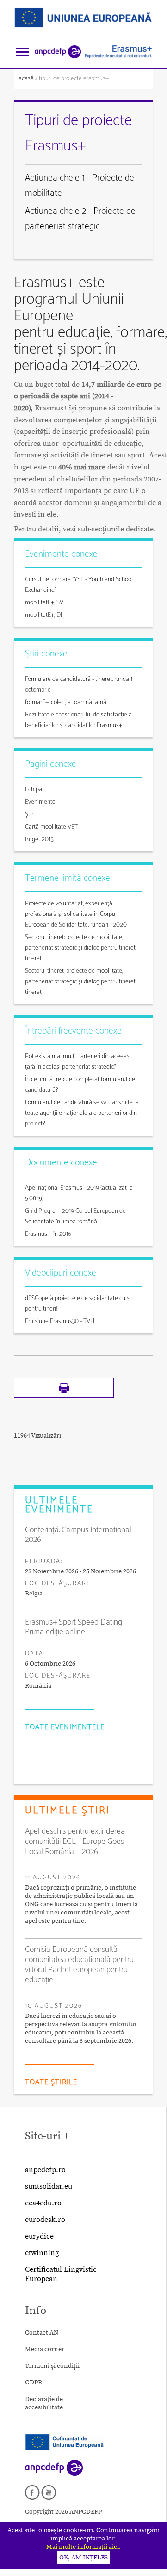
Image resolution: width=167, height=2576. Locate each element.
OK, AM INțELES (83, 2558)
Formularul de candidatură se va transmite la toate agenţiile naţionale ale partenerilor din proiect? (82, 1113)
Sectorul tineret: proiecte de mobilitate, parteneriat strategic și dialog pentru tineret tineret (80, 948)
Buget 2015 (39, 840)
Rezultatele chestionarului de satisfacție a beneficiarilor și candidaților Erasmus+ (78, 720)
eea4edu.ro (43, 2203)
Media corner (45, 2349)
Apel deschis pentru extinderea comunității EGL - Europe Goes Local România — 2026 (75, 1842)
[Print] (64, 1396)
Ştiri (30, 815)
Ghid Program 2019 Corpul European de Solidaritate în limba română (75, 1216)
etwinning (42, 2253)
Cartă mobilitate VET (51, 827)
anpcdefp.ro (45, 2170)
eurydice (39, 2236)
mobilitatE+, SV (44, 603)
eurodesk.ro (45, 2220)
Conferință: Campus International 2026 (78, 1535)
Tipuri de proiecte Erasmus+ (78, 133)
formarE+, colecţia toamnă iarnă (66, 702)
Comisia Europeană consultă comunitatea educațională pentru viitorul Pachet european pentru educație (79, 1965)
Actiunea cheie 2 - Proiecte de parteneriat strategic (80, 219)
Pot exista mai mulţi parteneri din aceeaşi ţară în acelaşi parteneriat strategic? (78, 1062)
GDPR (34, 2383)
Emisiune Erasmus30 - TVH (60, 1321)
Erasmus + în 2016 (48, 1234)
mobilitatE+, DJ (43, 615)
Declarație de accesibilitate (44, 2403)
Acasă (27, 79)
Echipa (34, 790)
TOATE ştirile (51, 2082)
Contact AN (42, 2333)
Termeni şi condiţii (52, 2366)
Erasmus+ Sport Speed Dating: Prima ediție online (74, 1627)
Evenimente (40, 802)
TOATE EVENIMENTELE (65, 1727)
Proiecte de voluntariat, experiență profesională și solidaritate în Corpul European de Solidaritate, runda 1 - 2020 (76, 914)
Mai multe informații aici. (83, 2547)
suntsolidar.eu (49, 2186)
